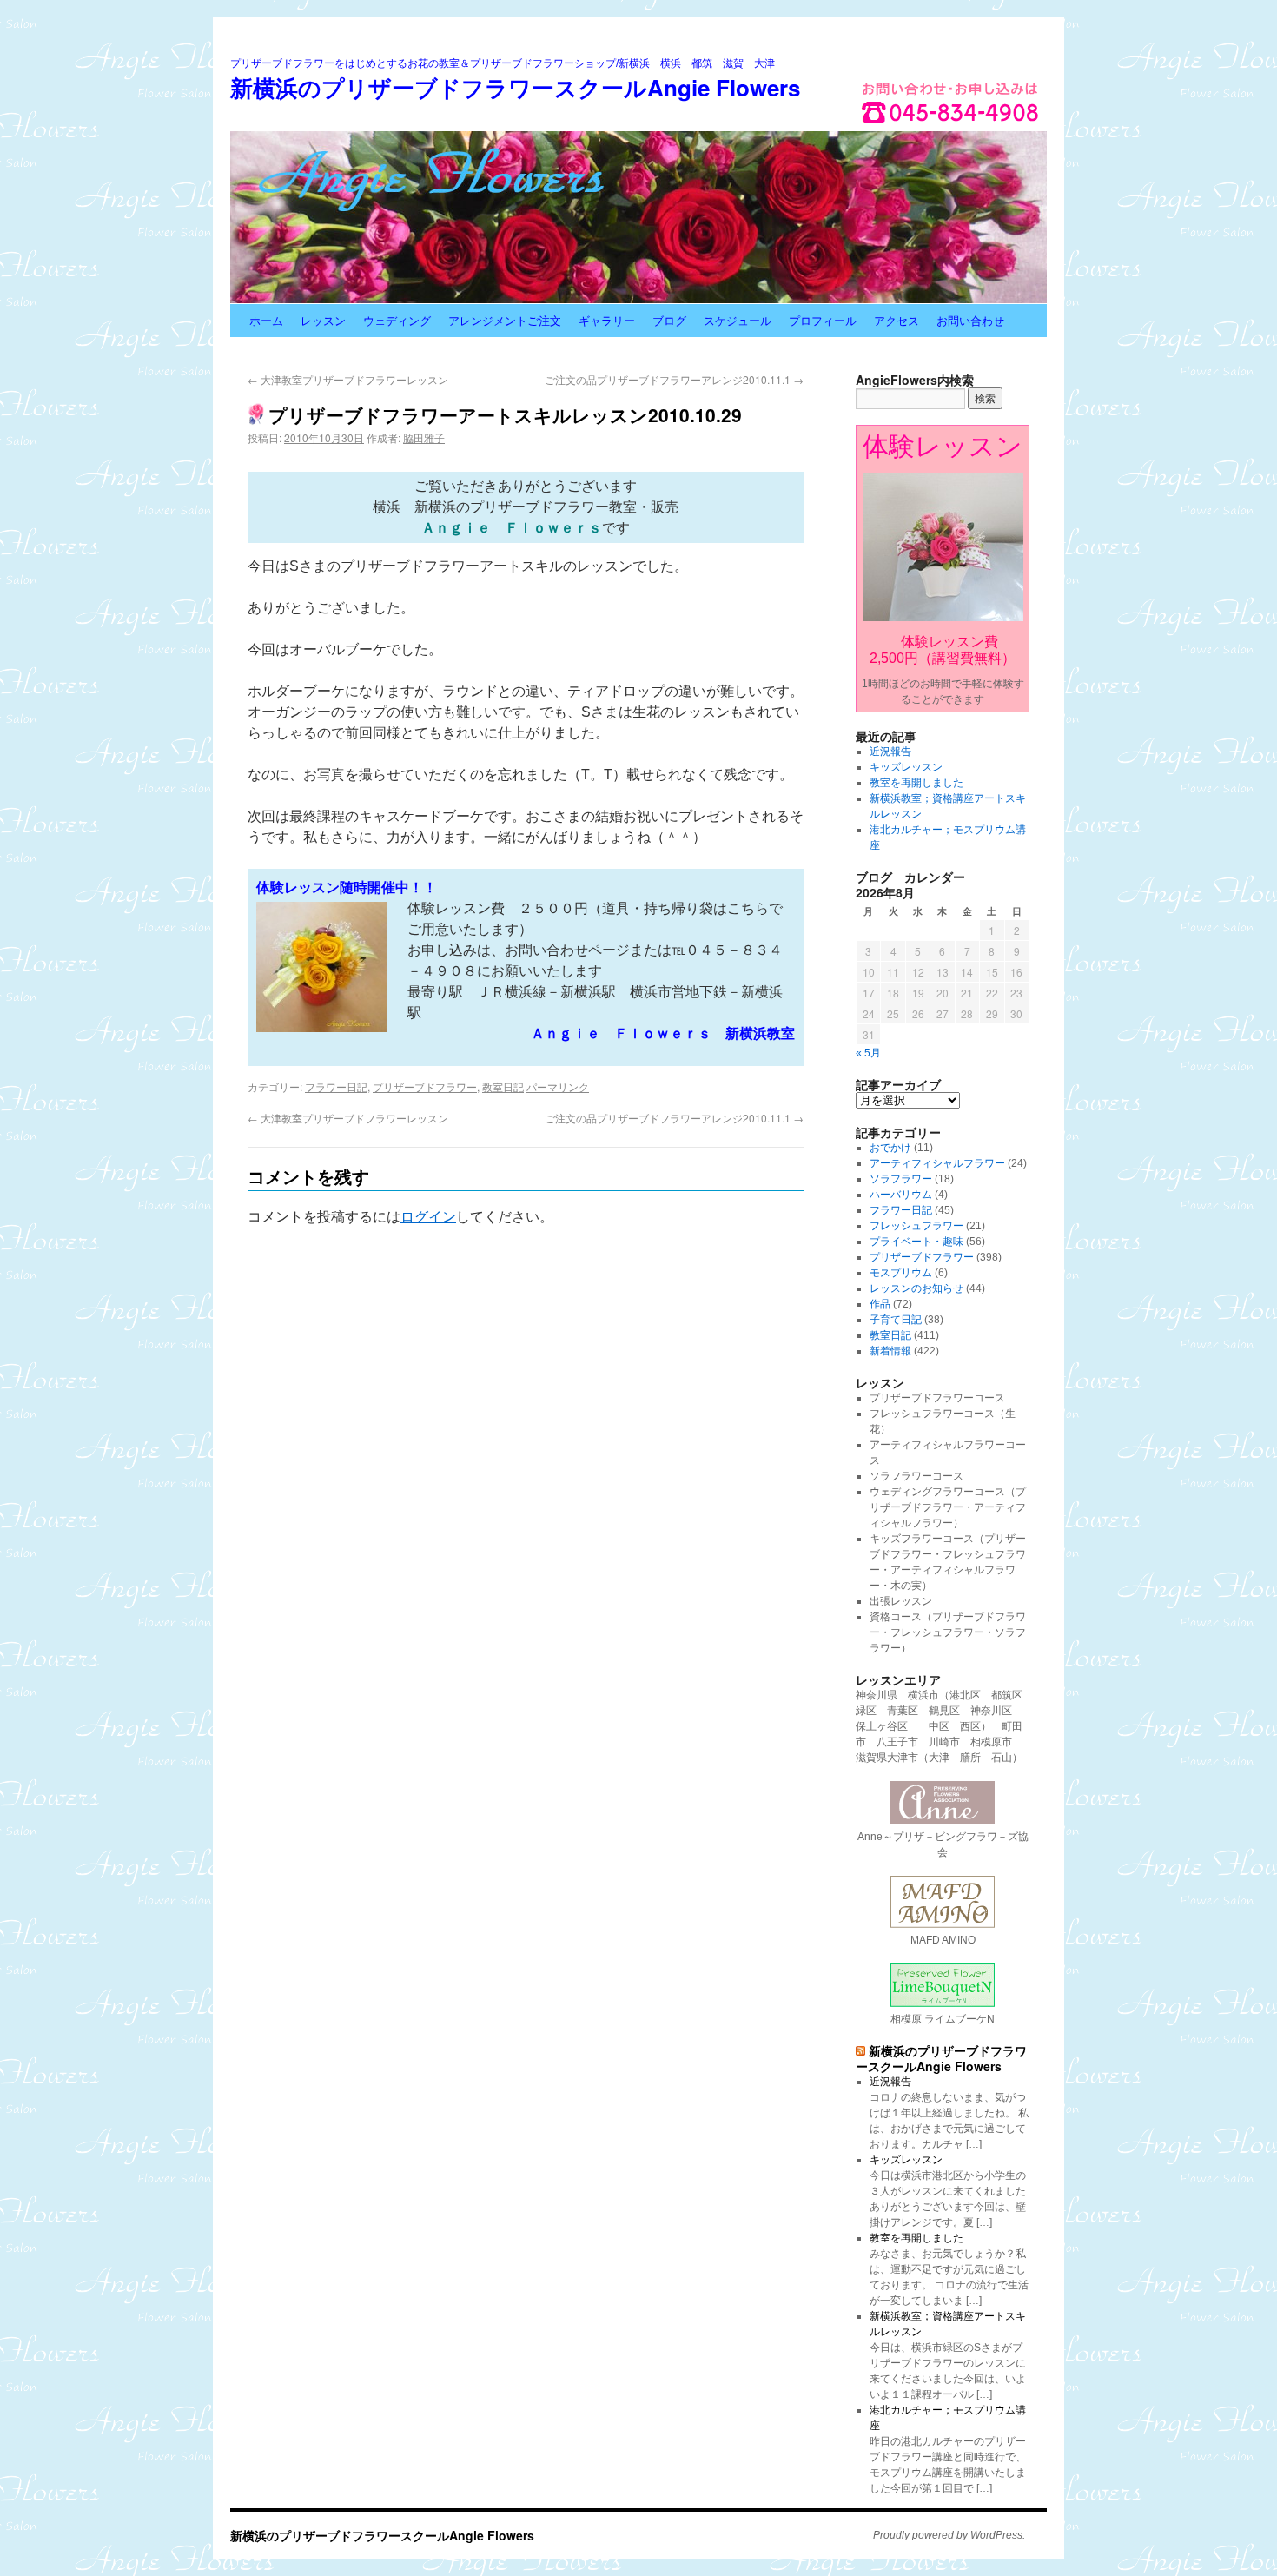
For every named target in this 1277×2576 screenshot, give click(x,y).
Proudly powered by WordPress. (949, 2535)
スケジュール (738, 320)
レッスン (323, 320)
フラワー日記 (336, 1086)
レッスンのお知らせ (916, 1288)
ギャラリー (607, 320)
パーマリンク (558, 1086)
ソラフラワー (901, 1179)
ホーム (266, 320)
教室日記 (503, 1086)
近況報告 (890, 752)
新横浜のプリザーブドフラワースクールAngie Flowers (515, 87)
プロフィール (823, 320)
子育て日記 (896, 1320)
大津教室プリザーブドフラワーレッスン (348, 379)
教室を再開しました (916, 783)
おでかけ (890, 1148)
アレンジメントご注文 (505, 320)
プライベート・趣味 (916, 1242)
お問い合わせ (970, 320)
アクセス (897, 320)
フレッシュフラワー (916, 1226)
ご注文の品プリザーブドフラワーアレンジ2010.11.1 (674, 379)
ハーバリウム (901, 1195)
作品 (880, 1304)
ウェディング (397, 320)
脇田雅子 (424, 437)
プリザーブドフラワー (425, 1086)
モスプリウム (901, 1273)
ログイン (428, 1217)
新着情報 (890, 1351)
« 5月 (868, 1053)
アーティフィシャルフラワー (937, 1163)
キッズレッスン (906, 767)
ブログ (669, 320)
